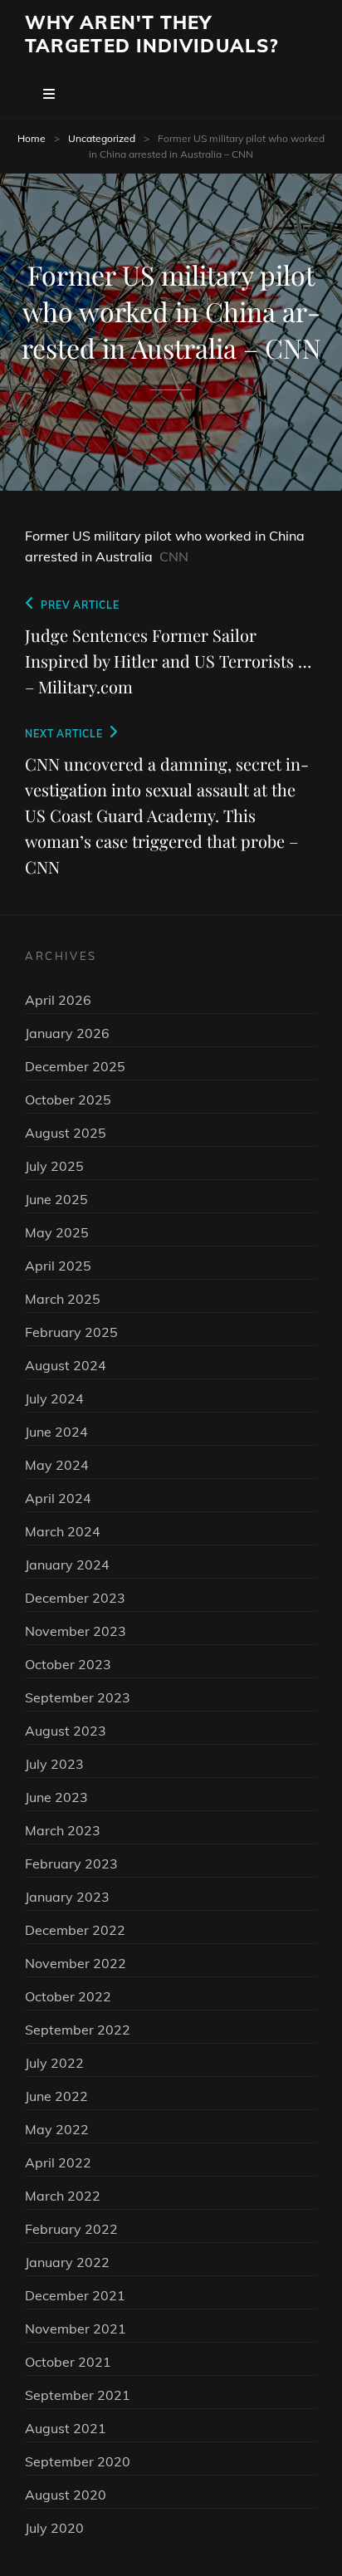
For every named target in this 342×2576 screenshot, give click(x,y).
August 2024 (66, 1365)
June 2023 (56, 1797)
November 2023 (76, 1631)
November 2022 (76, 1963)
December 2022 (75, 1930)
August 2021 (66, 2428)
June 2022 (56, 2096)
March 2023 (63, 1830)
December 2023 (75, 1598)
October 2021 (68, 2362)
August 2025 (66, 1133)
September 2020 (78, 2461)
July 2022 (54, 2063)
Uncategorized (102, 138)
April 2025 (58, 1266)
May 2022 (57, 2129)
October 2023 (68, 1664)
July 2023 (54, 1764)
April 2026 (58, 1000)
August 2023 (66, 1731)
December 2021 (75, 2295)
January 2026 (67, 1033)
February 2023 (71, 1863)
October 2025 (68, 1099)
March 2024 (63, 1531)
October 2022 (68, 1996)
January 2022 (67, 2262)
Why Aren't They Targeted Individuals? (151, 34)
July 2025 (54, 1166)
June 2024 (56, 1432)
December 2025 (75, 1066)
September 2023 (78, 1697)
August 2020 (66, 2495)
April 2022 (58, 2162)
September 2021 (78, 2395)
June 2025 (56, 1199)
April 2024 (58, 1498)
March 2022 (63, 2196)
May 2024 (57, 1465)
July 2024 (54, 1398)
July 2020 (54, 2528)
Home (32, 138)
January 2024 (67, 1565)
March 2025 (63, 1299)
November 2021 (76, 2329)
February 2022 (71, 2229)
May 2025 (57, 1232)
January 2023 (67, 1897)
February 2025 (71, 1332)
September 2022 (78, 2030)
